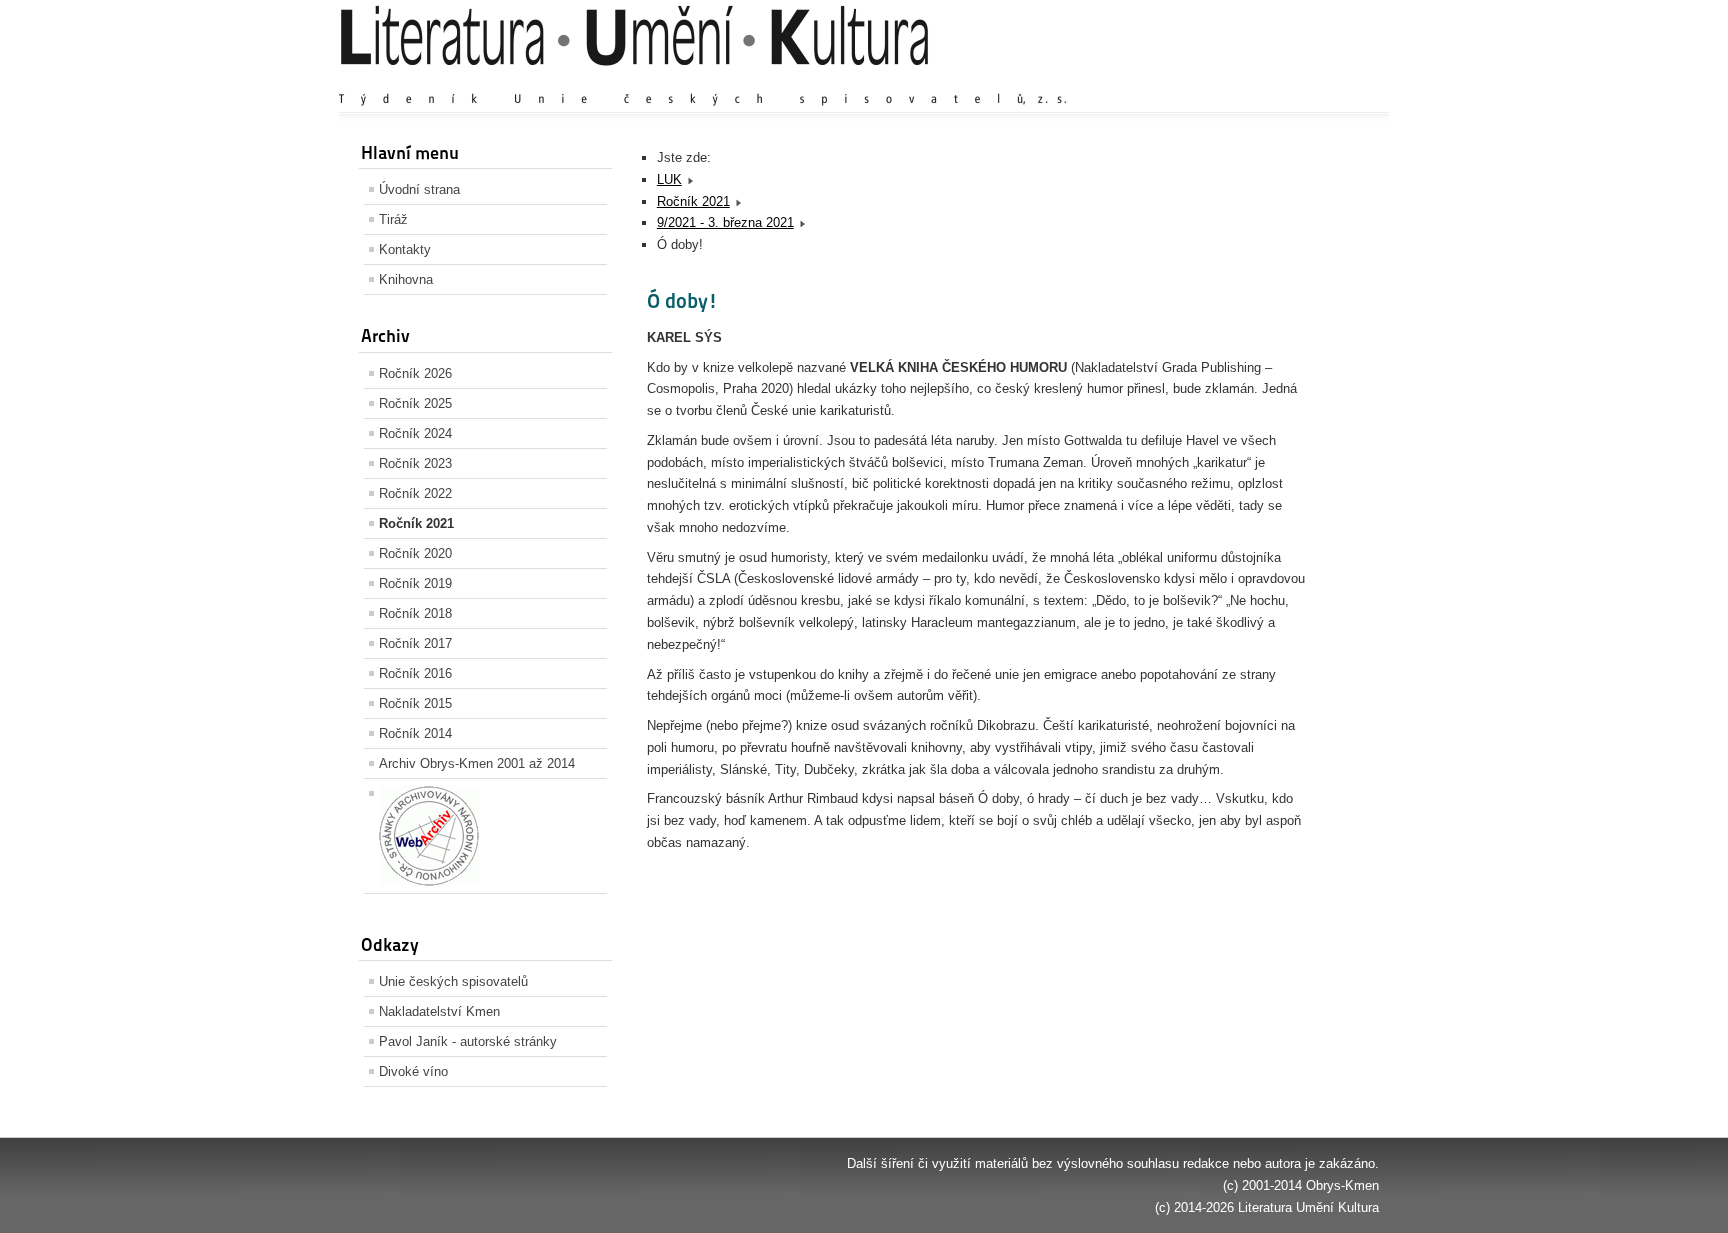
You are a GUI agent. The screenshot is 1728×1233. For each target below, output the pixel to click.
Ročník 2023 (415, 463)
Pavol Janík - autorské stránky (468, 1041)
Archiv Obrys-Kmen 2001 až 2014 (477, 763)
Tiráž (393, 219)
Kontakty (405, 249)
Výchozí (1257, 79)
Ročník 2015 (415, 703)
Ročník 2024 (415, 433)
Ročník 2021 (416, 523)
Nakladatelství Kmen (439, 1011)
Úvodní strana (419, 189)
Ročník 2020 (415, 553)
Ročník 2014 (415, 733)
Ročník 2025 (415, 403)
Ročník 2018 (415, 613)
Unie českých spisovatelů (453, 981)
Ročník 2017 (415, 643)
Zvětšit (1199, 79)
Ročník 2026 (415, 373)
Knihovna (406, 279)
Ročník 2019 (415, 583)
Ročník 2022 (415, 493)
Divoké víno (413, 1071)
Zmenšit (1318, 79)
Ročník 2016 (415, 673)
